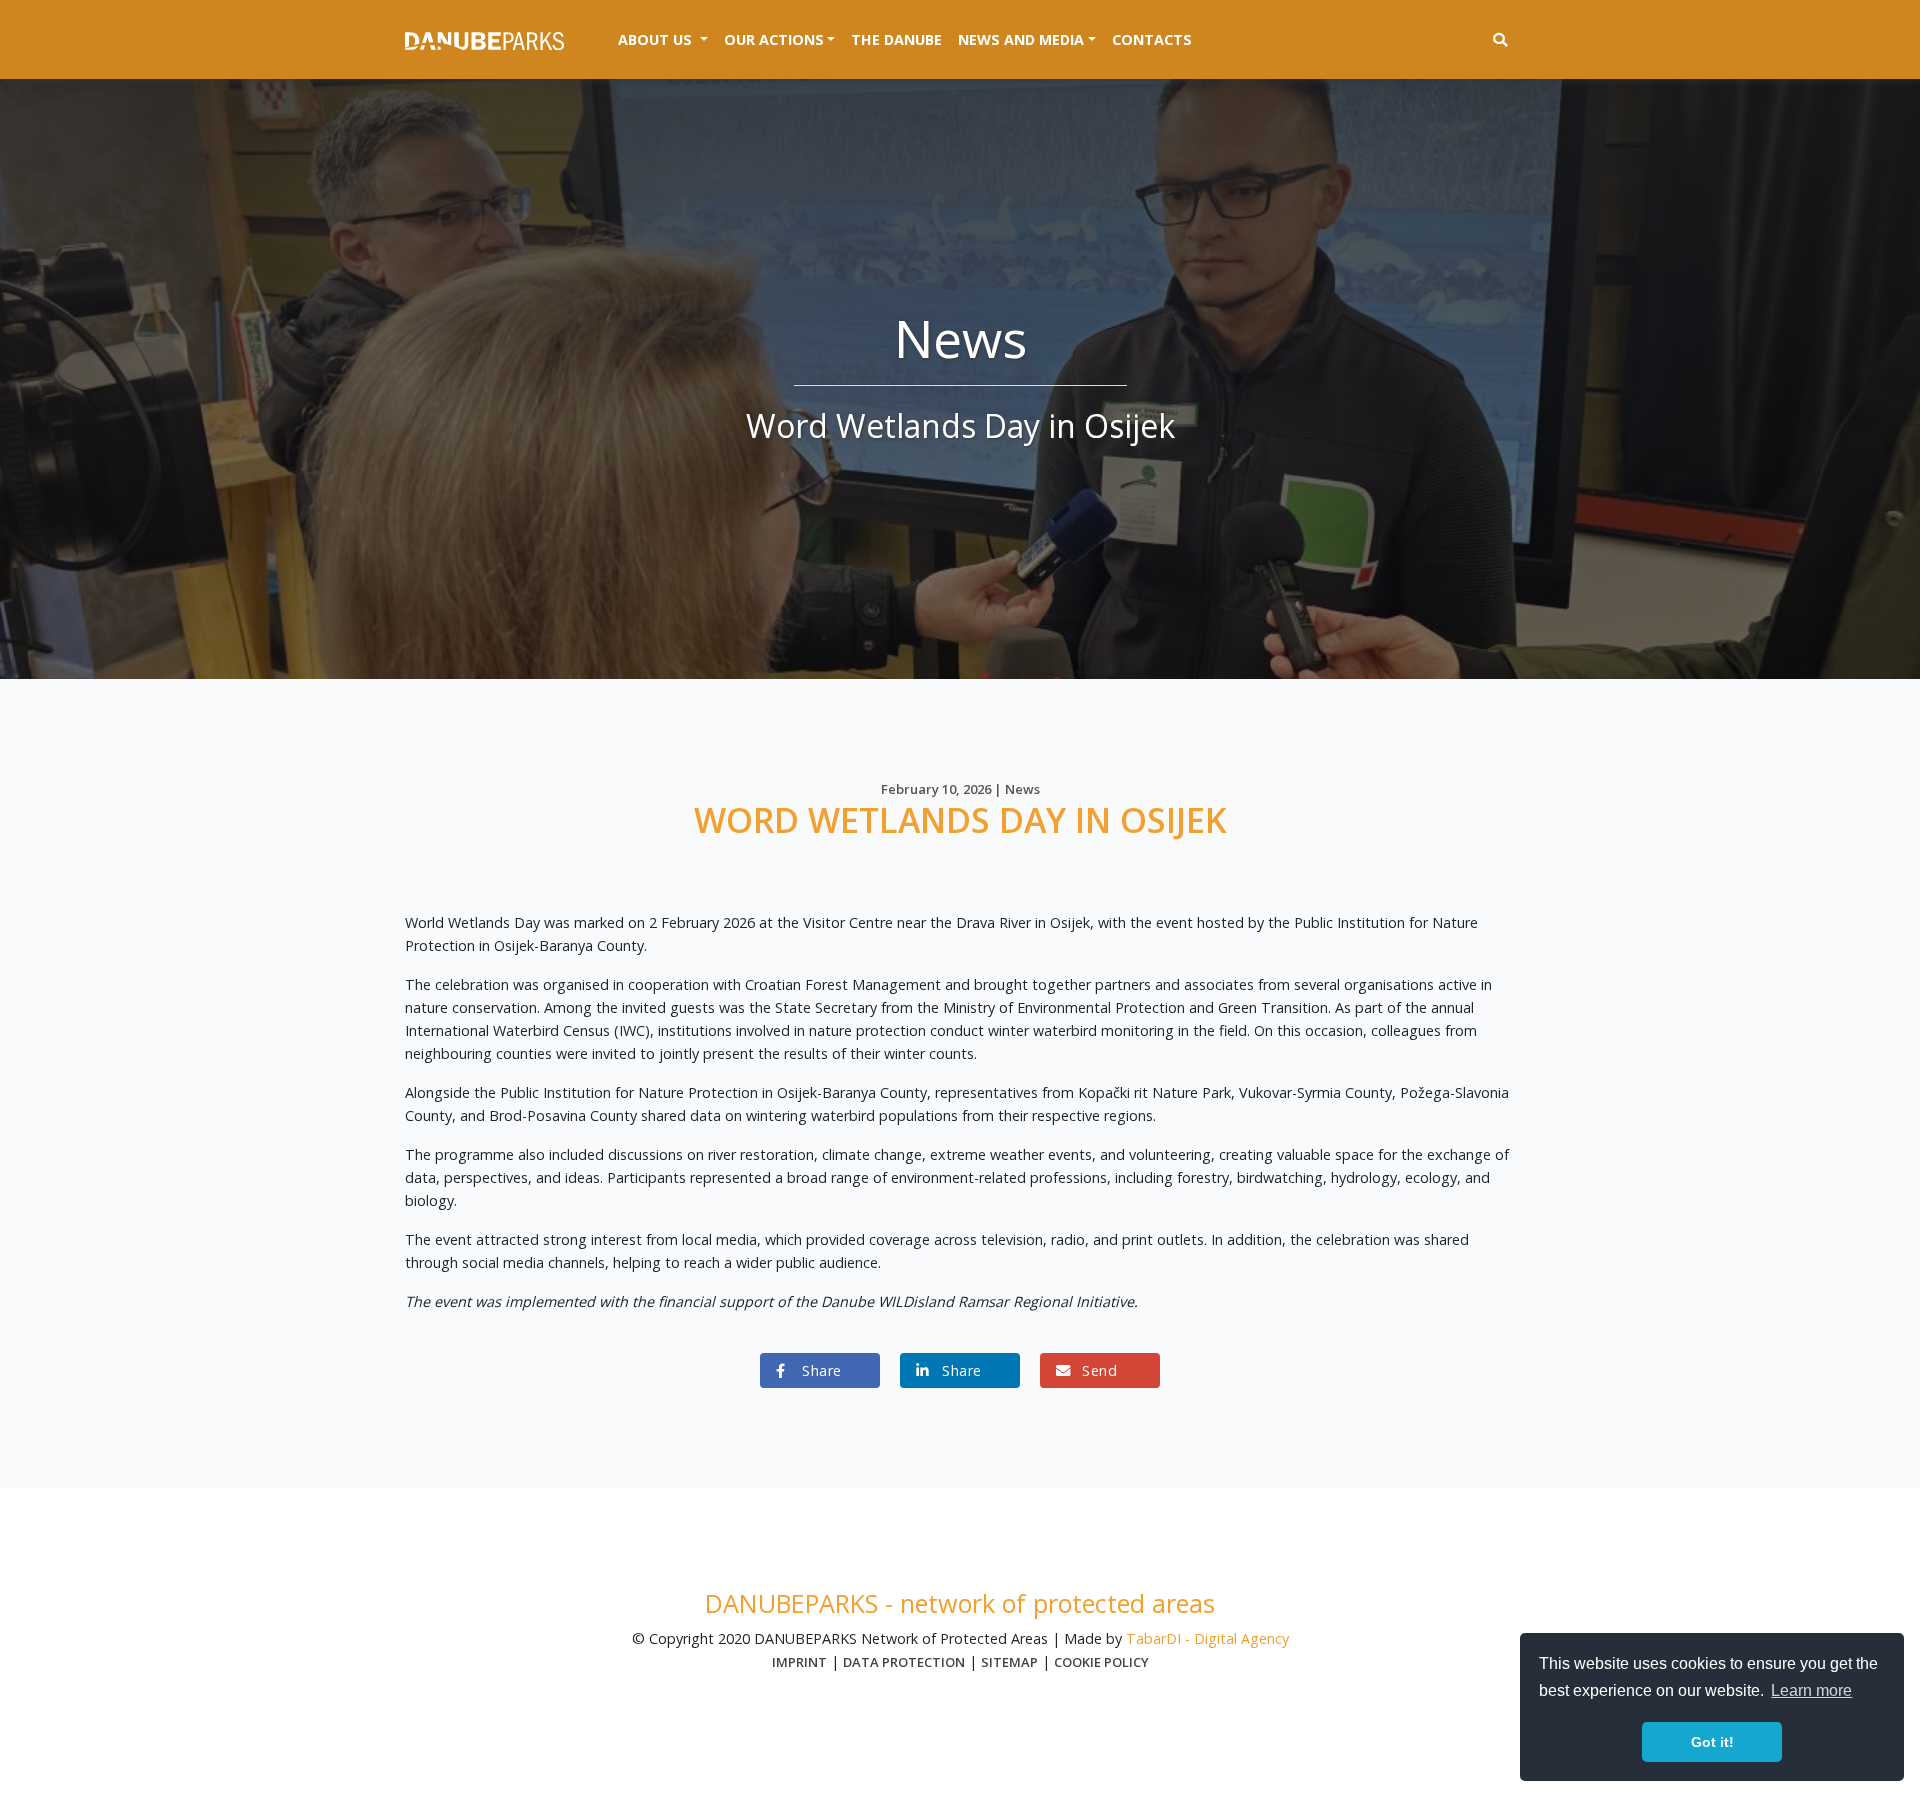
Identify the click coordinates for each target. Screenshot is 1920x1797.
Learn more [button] (1811, 1690)
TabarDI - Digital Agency (1207, 1638)
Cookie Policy (1101, 1662)
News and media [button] (1021, 39)
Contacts (1152, 39)
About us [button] (667, 39)
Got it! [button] (1712, 1742)
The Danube (896, 39)
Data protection (904, 1662)
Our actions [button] (774, 39)
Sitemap (1009, 1662)
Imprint (799, 1662)
